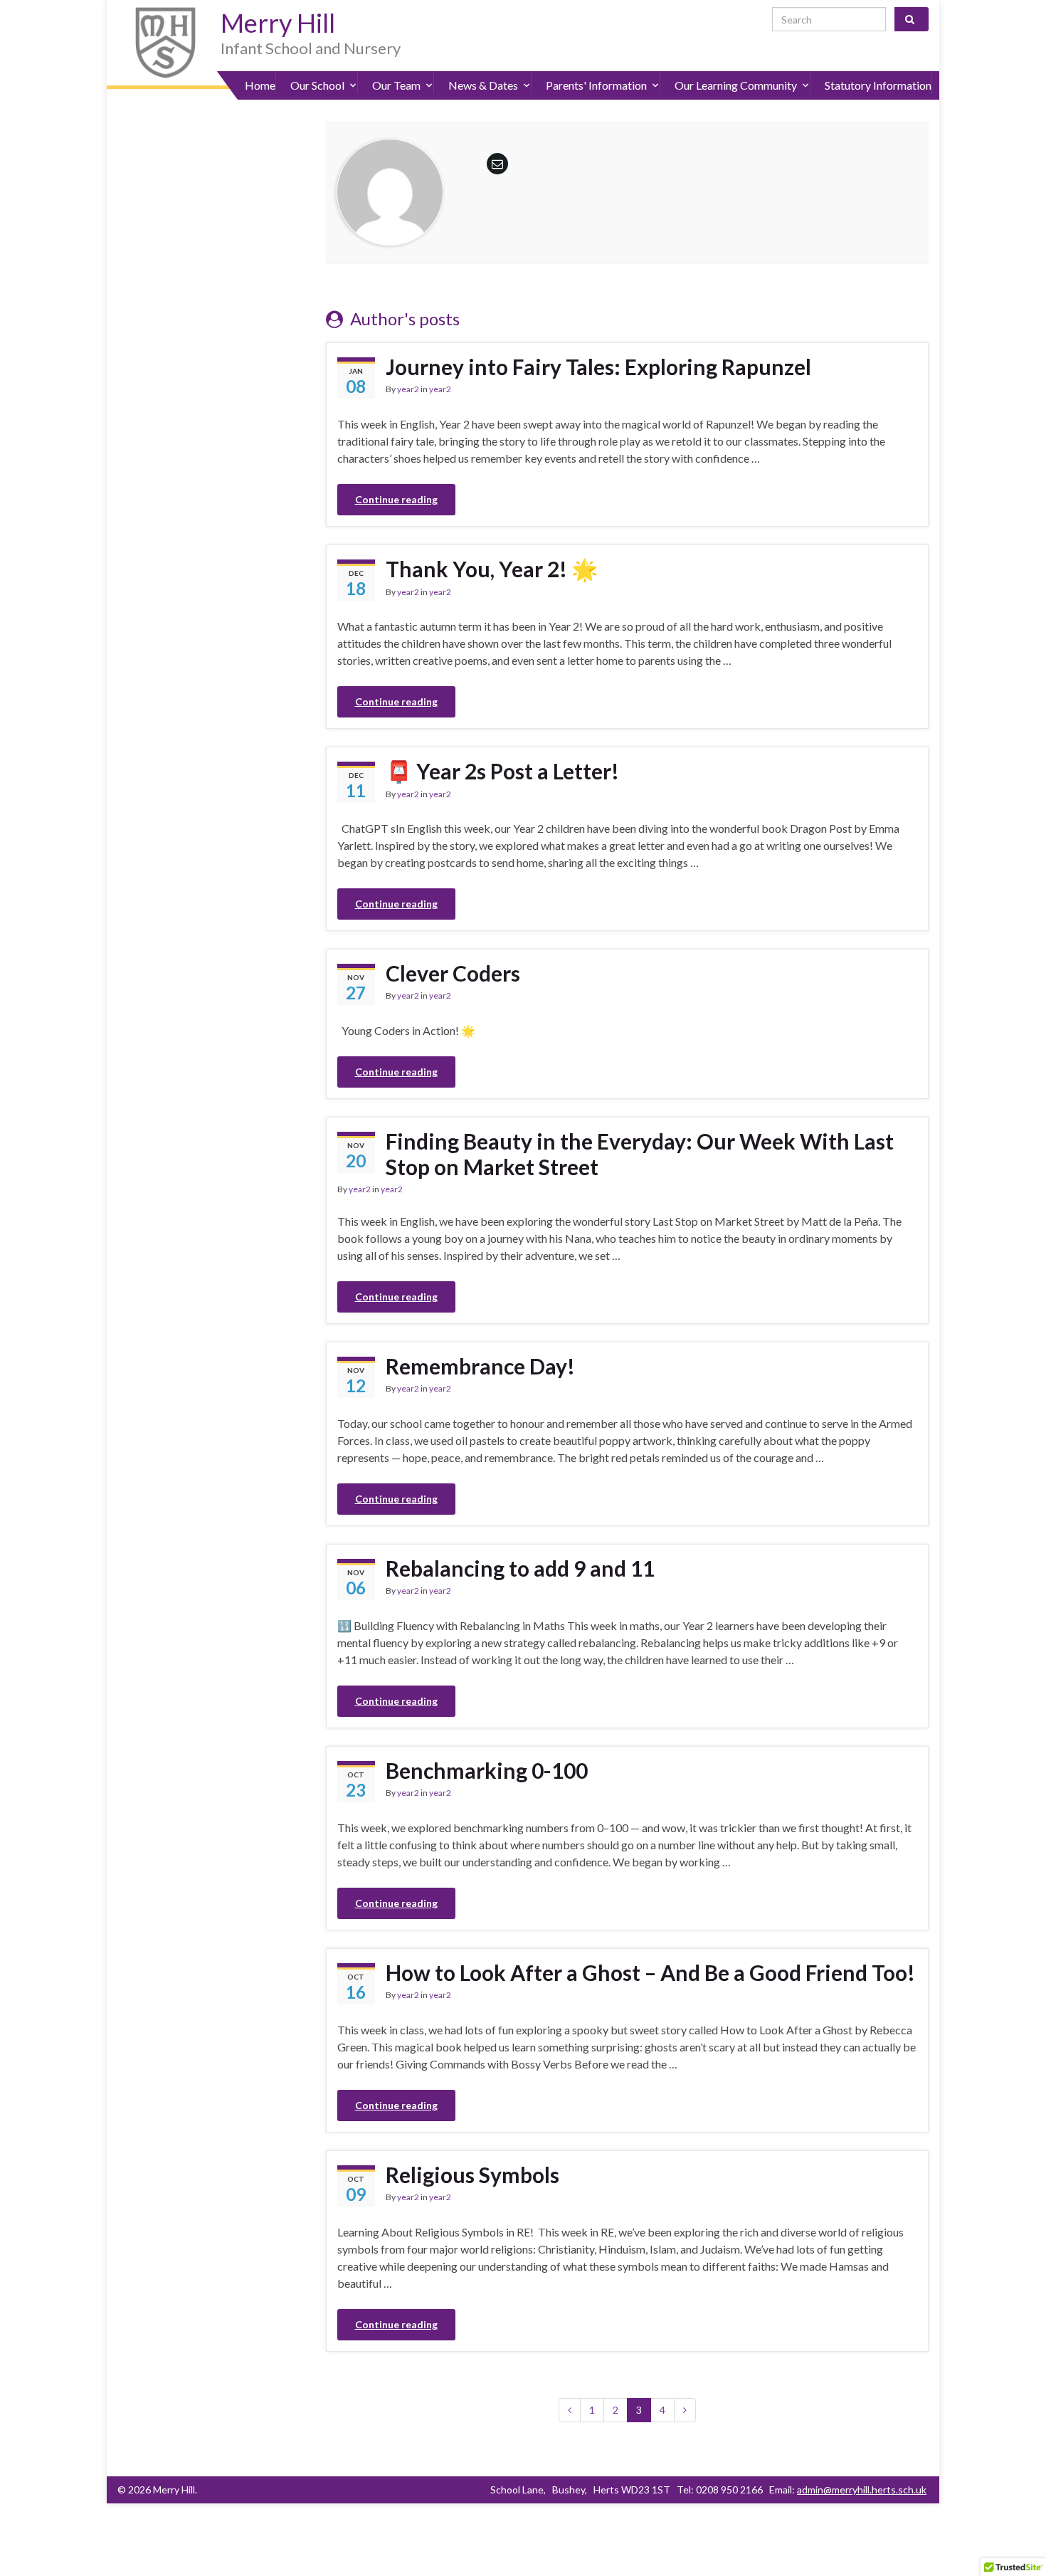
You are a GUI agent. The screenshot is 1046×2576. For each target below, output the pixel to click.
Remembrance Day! (480, 1366)
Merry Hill (278, 23)
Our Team (396, 85)
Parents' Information (596, 85)
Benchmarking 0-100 (487, 1770)
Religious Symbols (472, 2175)
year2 (408, 389)
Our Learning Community (736, 85)
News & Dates (483, 85)
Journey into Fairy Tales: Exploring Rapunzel (598, 367)
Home (260, 85)
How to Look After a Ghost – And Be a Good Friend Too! (650, 1972)
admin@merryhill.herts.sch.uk (862, 2490)
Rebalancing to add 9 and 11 (520, 1568)
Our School (317, 85)
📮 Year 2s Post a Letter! (502, 771)
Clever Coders (453, 973)
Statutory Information (878, 85)
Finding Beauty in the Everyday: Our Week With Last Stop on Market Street (640, 1154)
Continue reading (396, 499)
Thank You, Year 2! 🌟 (492, 569)
